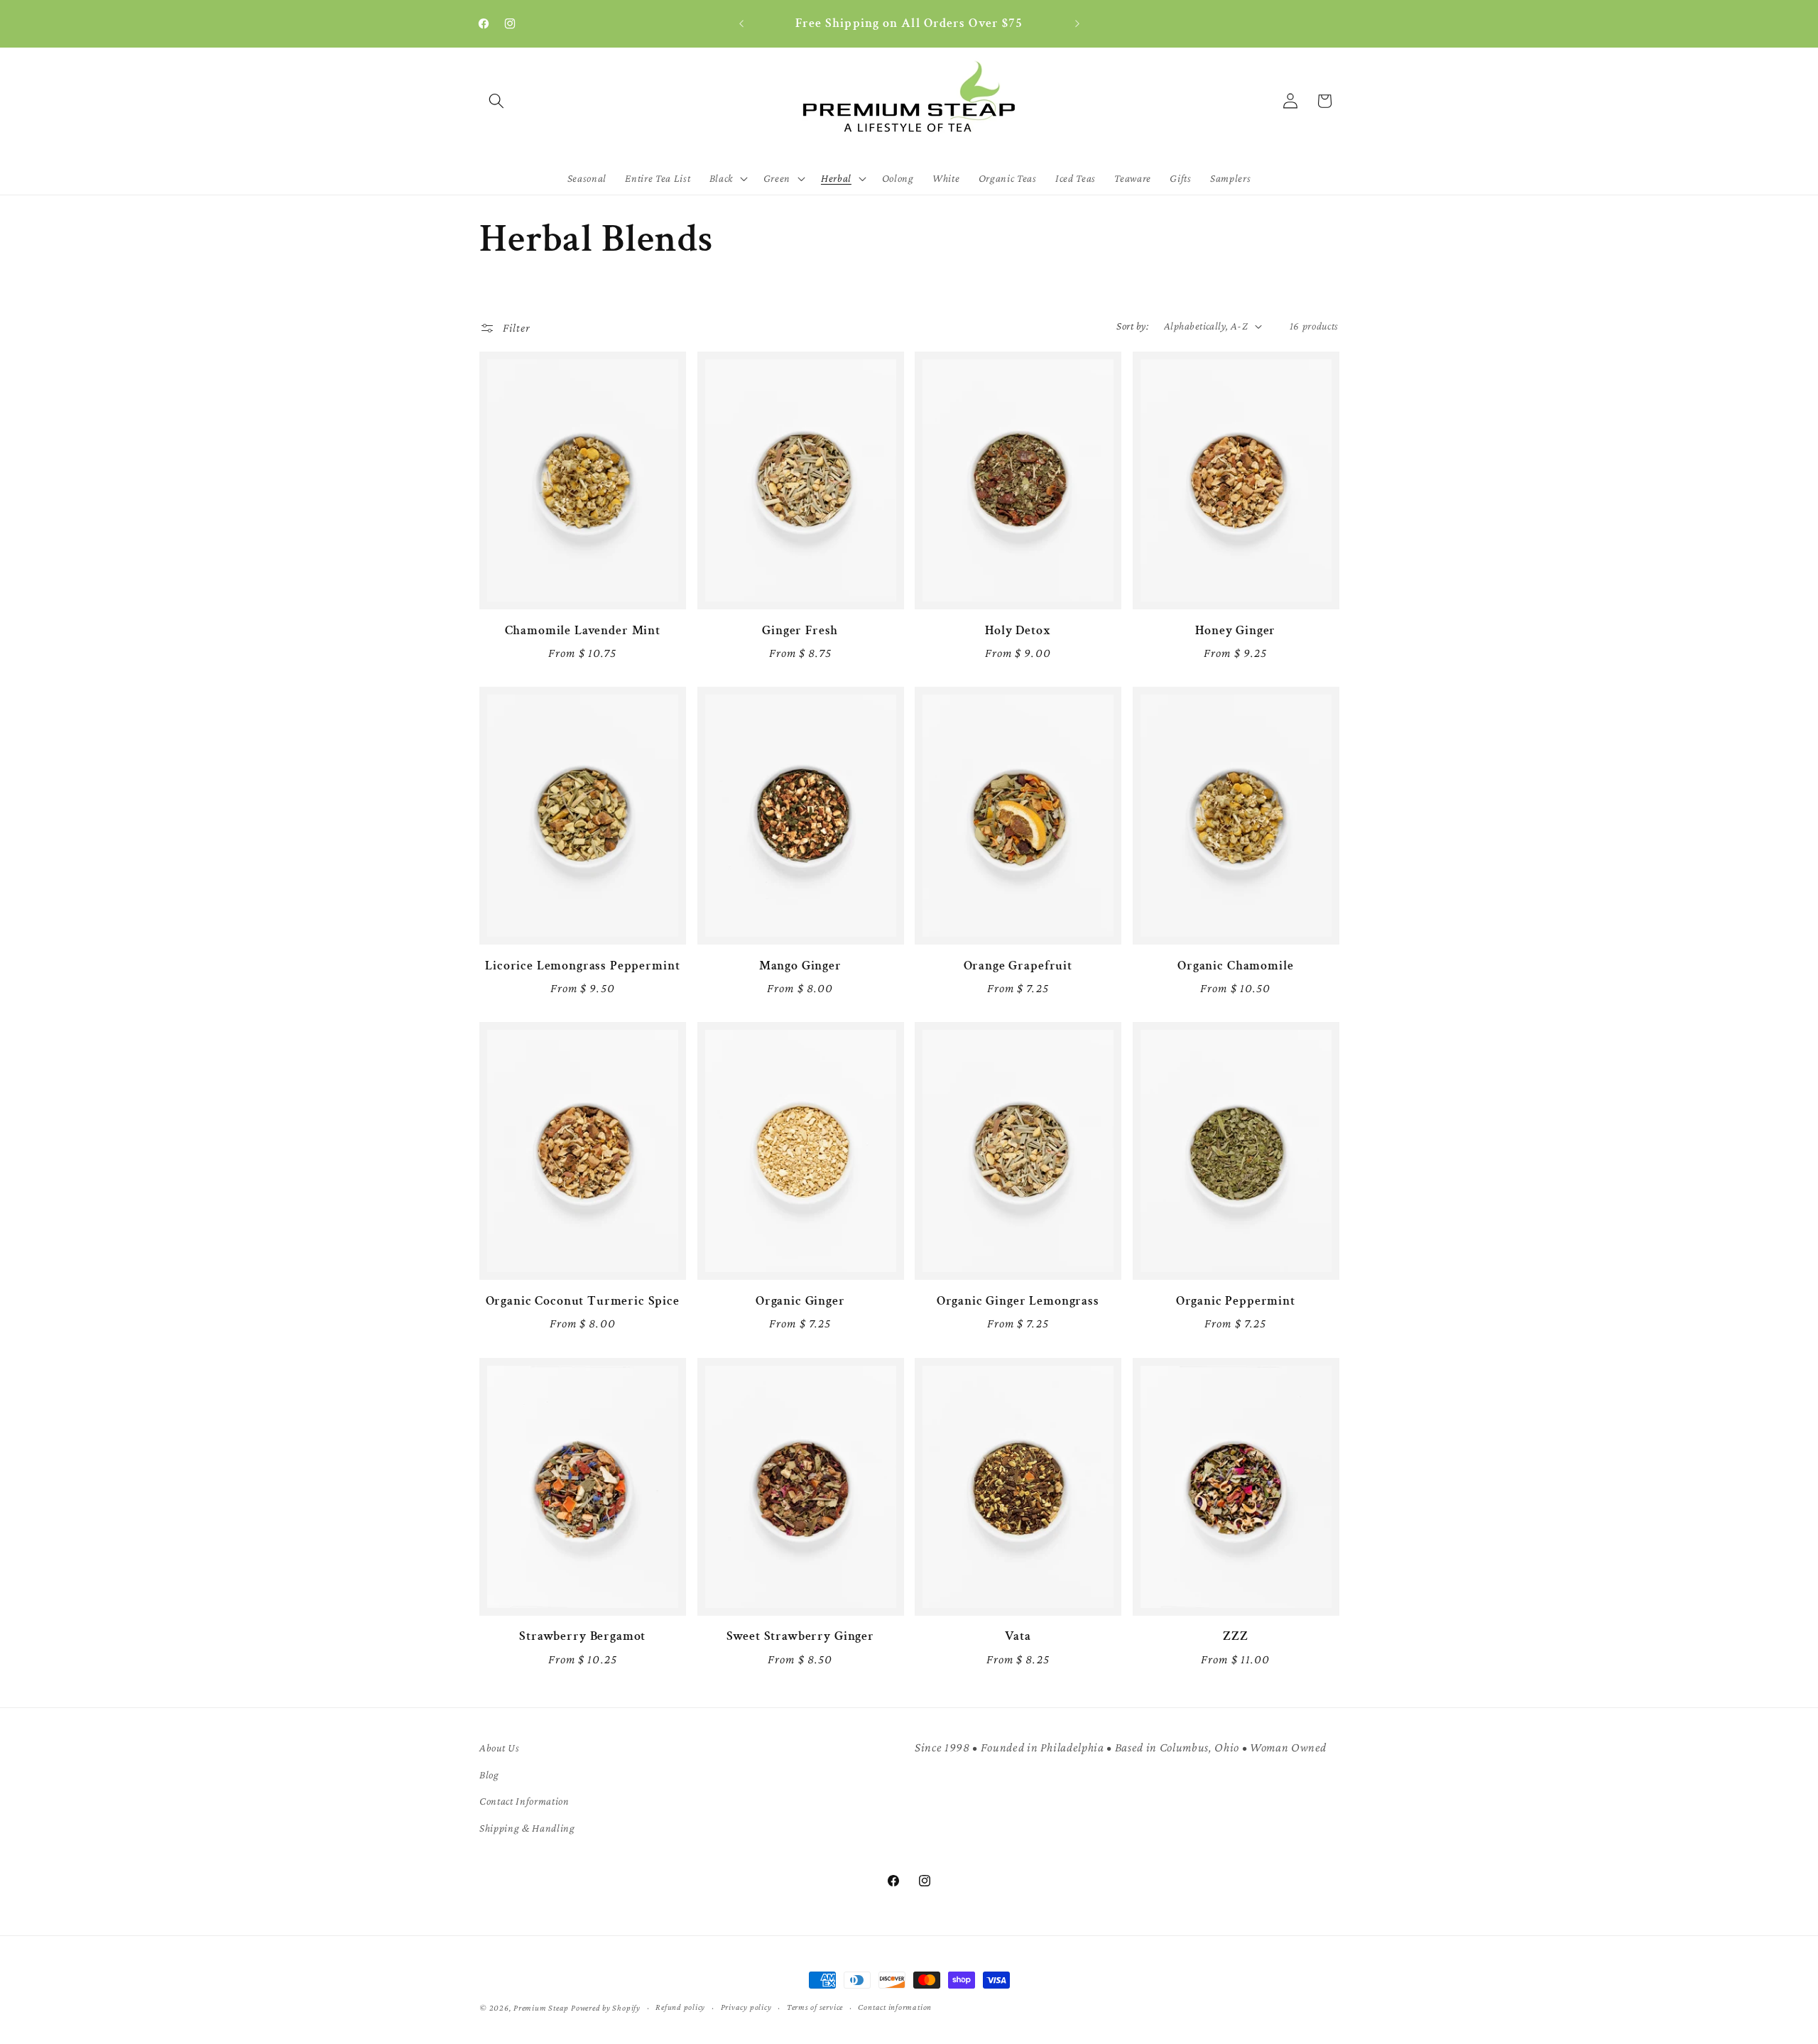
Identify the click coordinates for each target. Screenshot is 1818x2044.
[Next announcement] (1077, 24)
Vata (1018, 1636)
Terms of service (815, 2007)
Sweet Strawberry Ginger (800, 1636)
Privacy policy (746, 2007)
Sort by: (1132, 326)
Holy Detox (1018, 631)
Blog (489, 1774)
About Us (499, 1747)
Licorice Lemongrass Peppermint (582, 966)
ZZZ (1236, 1636)
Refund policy (680, 2007)
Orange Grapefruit (1018, 966)
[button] (496, 101)
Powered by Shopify (606, 2008)
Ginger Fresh (800, 631)
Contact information (895, 2007)
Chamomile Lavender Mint (583, 631)
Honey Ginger (1235, 631)
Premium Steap (541, 2008)
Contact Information (524, 1801)
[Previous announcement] (741, 24)
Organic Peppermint (1236, 1301)
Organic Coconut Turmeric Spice (583, 1301)
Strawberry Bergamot (582, 1636)
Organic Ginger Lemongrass (1018, 1301)
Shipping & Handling (527, 1828)
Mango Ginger (800, 966)
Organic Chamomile (1235, 966)
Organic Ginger (800, 1301)
